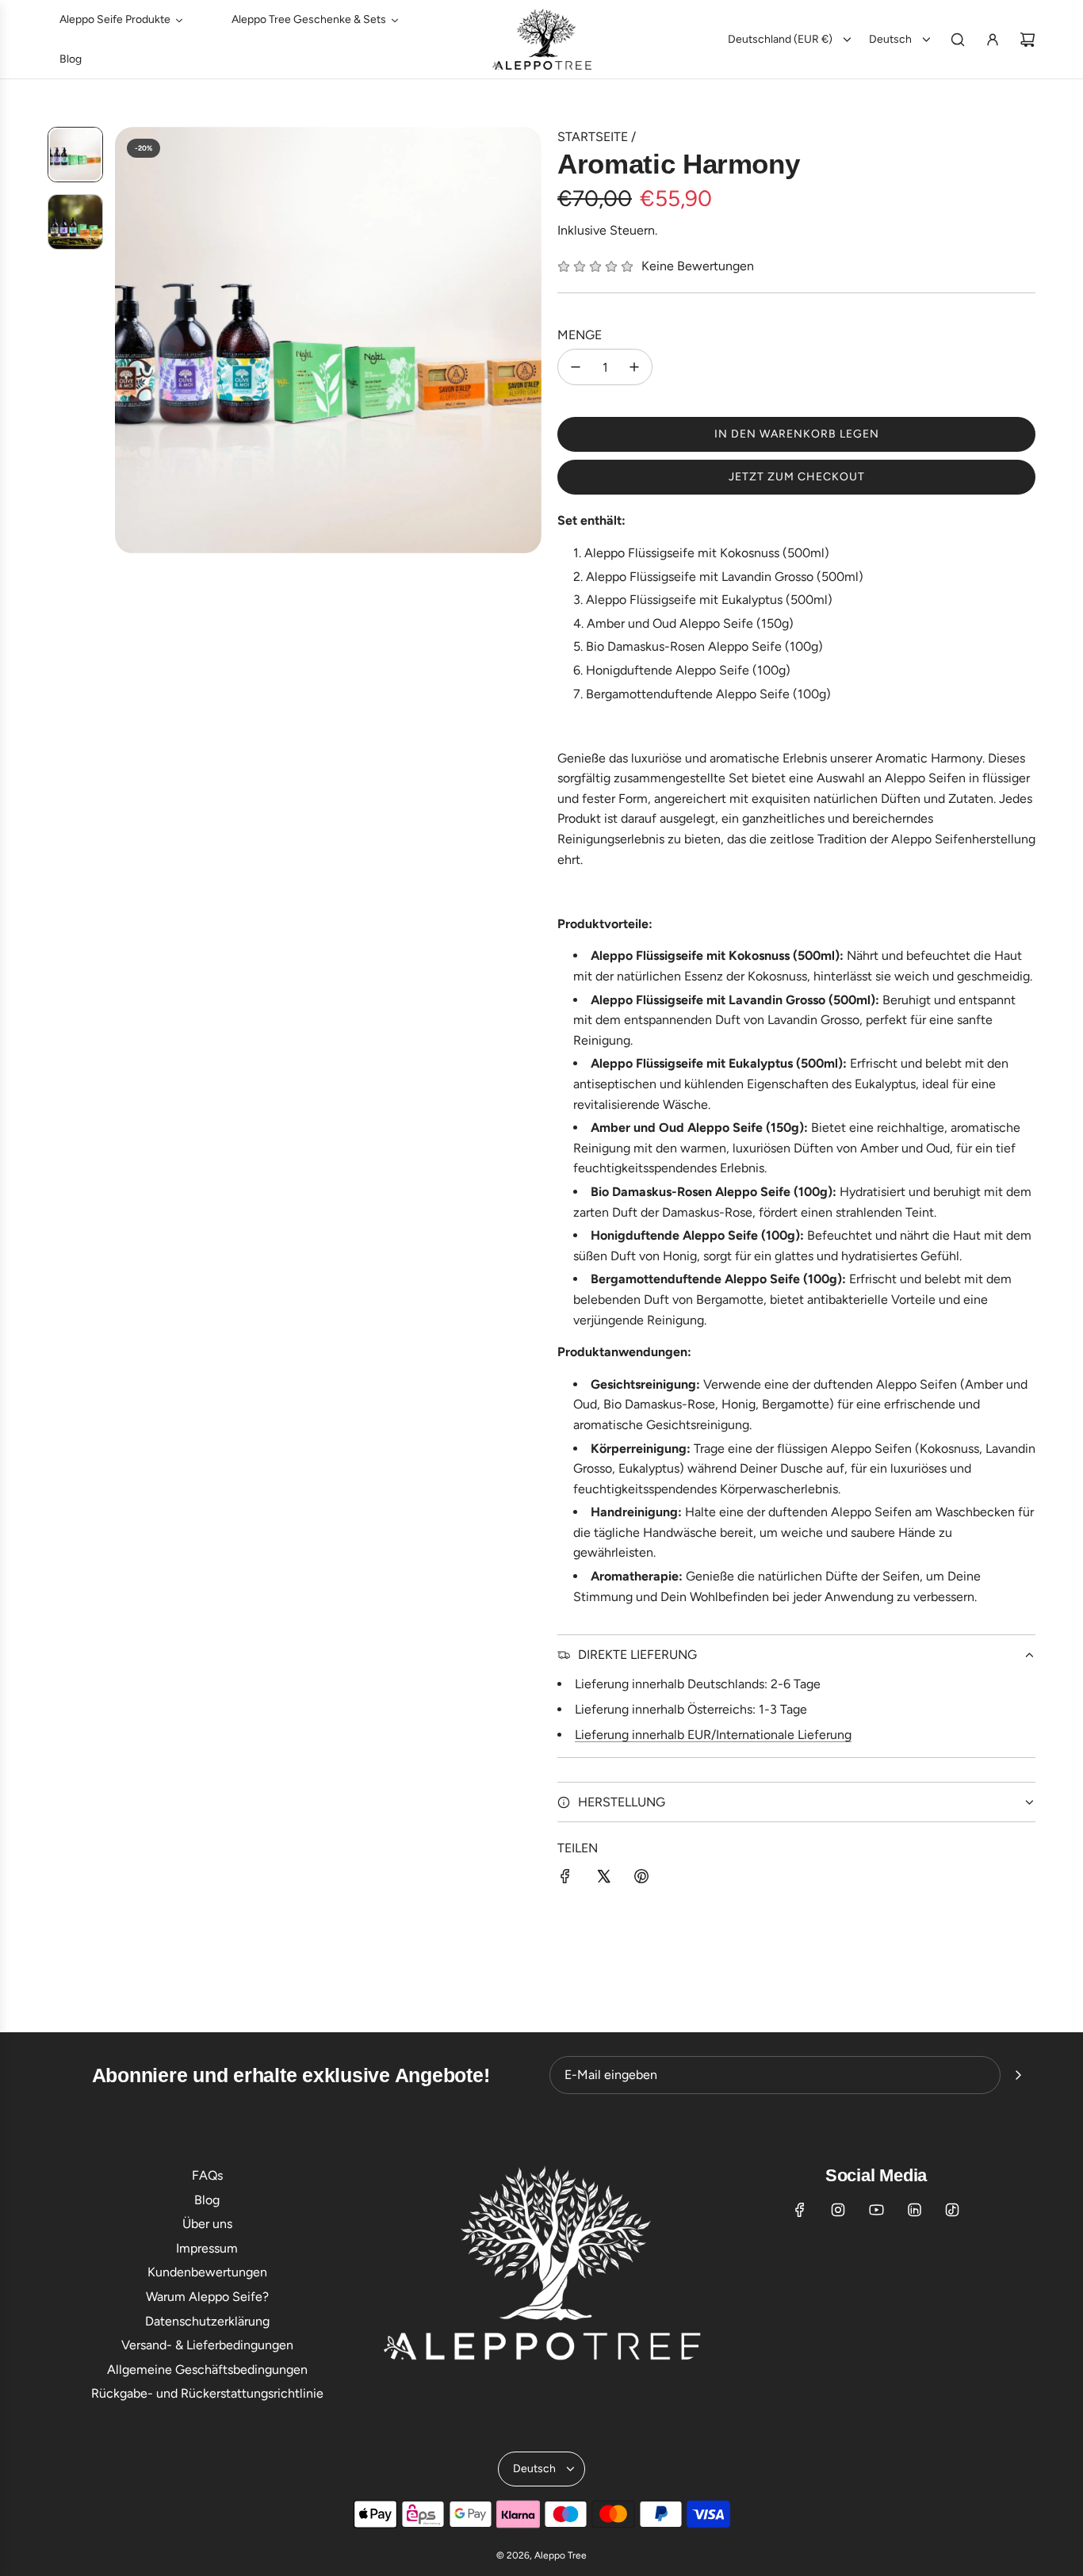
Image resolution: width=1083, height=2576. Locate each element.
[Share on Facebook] (565, 1879)
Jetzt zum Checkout (797, 477)
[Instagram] (838, 2210)
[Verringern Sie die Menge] (576, 367)
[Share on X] (603, 1879)
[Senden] (1018, 2075)
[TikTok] (952, 2210)
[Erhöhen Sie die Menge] (634, 367)
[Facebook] (800, 2210)
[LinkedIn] (914, 2210)
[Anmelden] (993, 40)
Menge (580, 335)
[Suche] (958, 40)
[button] (128, 340)
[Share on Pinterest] (641, 1879)
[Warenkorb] (1028, 40)
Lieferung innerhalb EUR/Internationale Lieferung (713, 1735)
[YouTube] (876, 2210)
